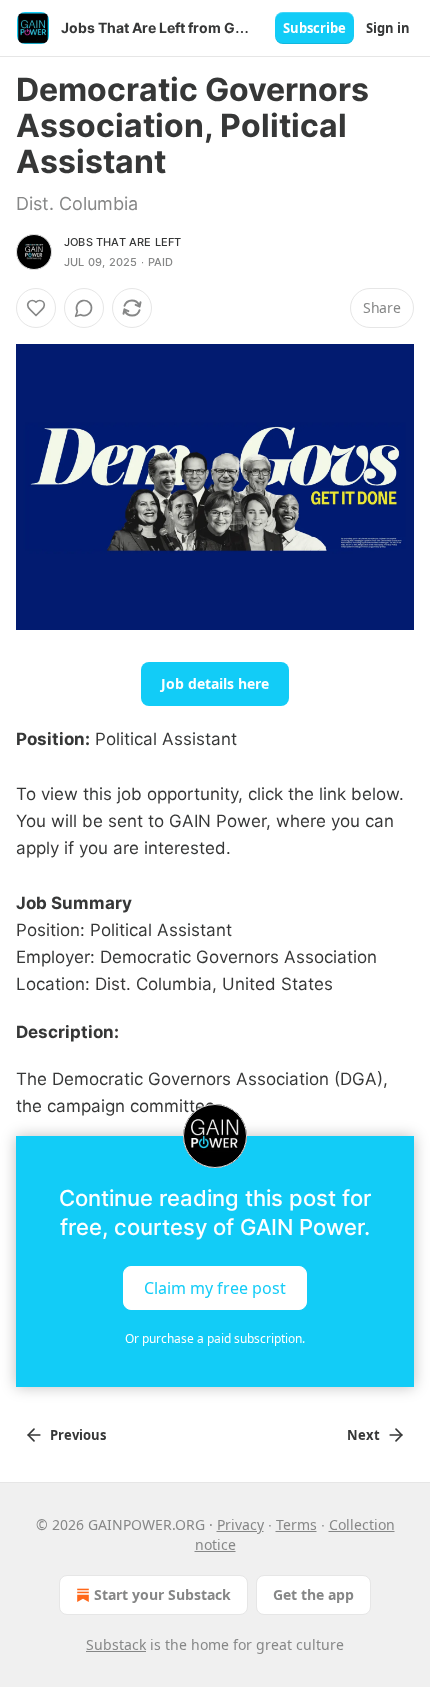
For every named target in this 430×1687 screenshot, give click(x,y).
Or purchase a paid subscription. (215, 1338)
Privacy (240, 1524)
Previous (78, 1435)
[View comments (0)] (84, 308)
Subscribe (314, 28)
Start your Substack (162, 1594)
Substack (116, 1644)
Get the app (313, 1594)
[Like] (36, 308)
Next (363, 1435)
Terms (296, 1524)
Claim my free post (215, 1288)
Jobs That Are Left (123, 242)
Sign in (388, 28)
